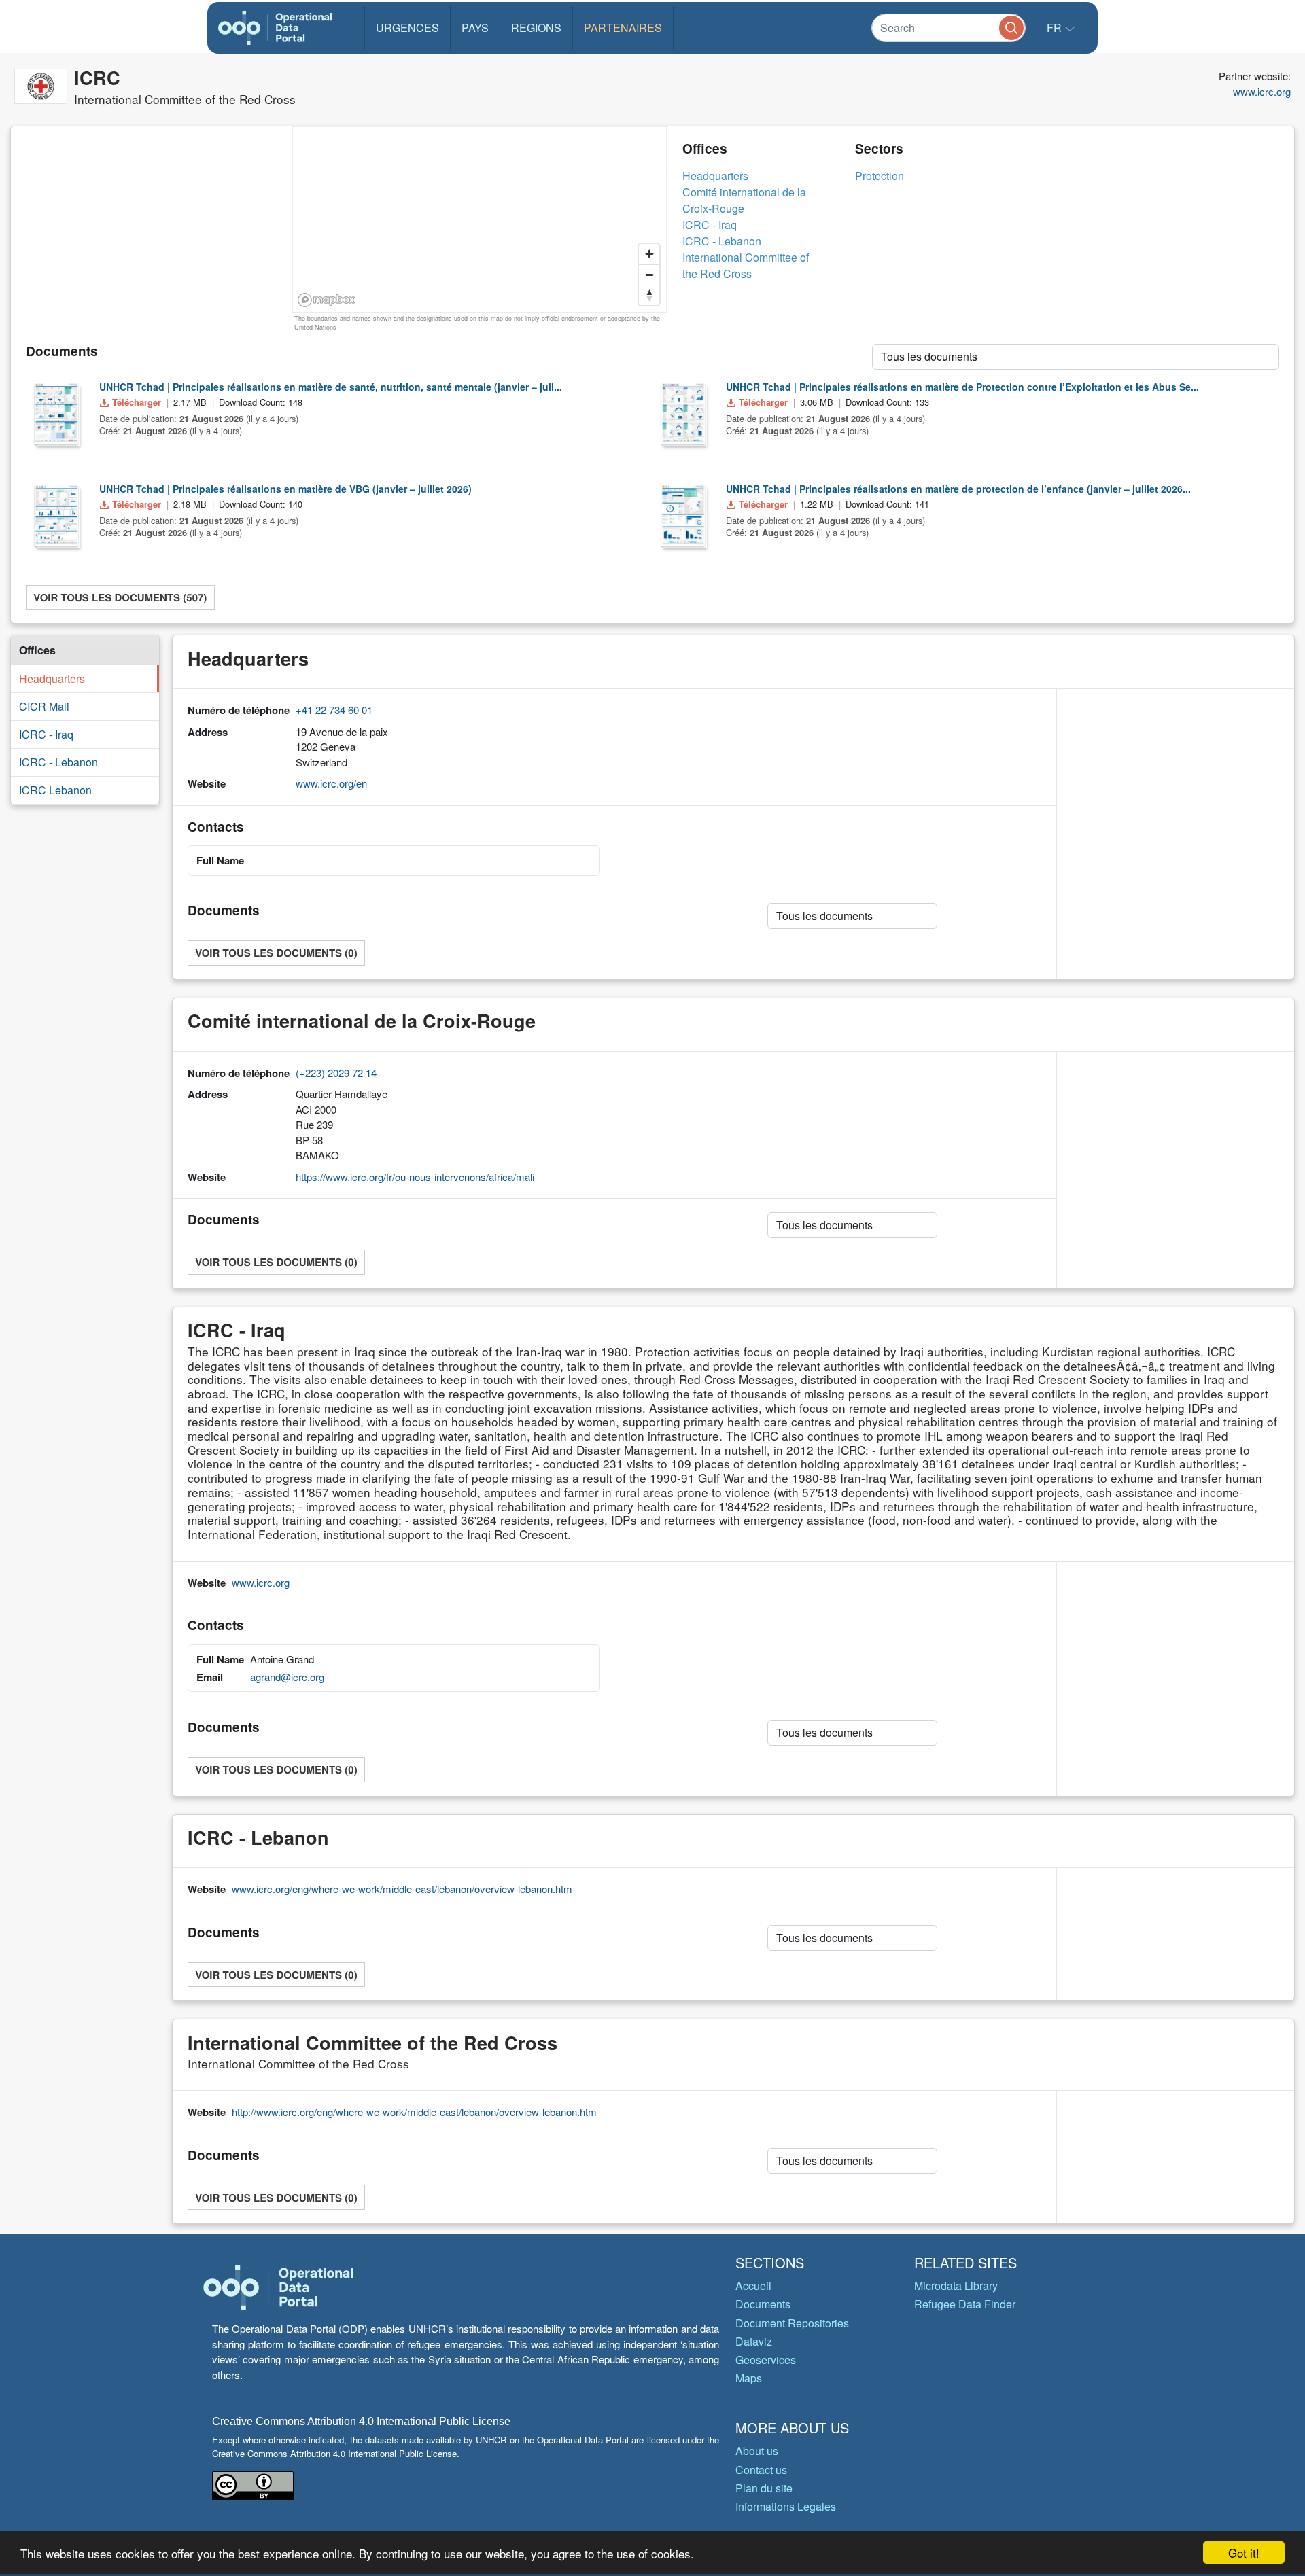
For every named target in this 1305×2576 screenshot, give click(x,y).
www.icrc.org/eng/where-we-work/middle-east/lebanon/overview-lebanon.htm (402, 1889)
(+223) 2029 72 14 (336, 1073)
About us (757, 2451)
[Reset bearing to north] (649, 295)
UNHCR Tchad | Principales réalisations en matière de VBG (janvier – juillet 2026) (285, 489)
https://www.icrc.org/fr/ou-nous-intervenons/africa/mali (415, 1177)
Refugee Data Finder (965, 2304)
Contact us (761, 2470)
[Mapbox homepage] (327, 300)
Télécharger (137, 402)
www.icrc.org (1262, 91)
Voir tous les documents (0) (276, 953)
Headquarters (715, 176)
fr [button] (1056, 28)
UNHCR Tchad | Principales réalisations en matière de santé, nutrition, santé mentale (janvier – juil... (331, 387)
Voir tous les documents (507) (120, 597)
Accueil (753, 2286)
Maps (749, 2378)
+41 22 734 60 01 (334, 710)
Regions (536, 28)
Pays (475, 28)
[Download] (56, 413)
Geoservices (766, 2360)
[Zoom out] (649, 275)
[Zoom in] (649, 254)
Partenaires (623, 28)
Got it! (1244, 2553)
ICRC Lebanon (55, 790)
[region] (480, 220)
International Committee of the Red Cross (746, 265)
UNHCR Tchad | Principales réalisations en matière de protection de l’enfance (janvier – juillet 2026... (958, 489)
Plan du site (764, 2488)
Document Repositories (792, 2323)
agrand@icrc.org (287, 1677)
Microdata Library (956, 2286)
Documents (763, 2304)
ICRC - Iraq (710, 225)
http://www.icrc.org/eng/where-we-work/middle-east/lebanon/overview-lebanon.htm (414, 2112)
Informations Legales (786, 2506)
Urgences (407, 28)
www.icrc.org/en (331, 783)
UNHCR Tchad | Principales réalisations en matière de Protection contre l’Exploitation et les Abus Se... (962, 387)
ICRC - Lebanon (722, 241)
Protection (880, 176)
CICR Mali (44, 706)
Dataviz (754, 2341)
